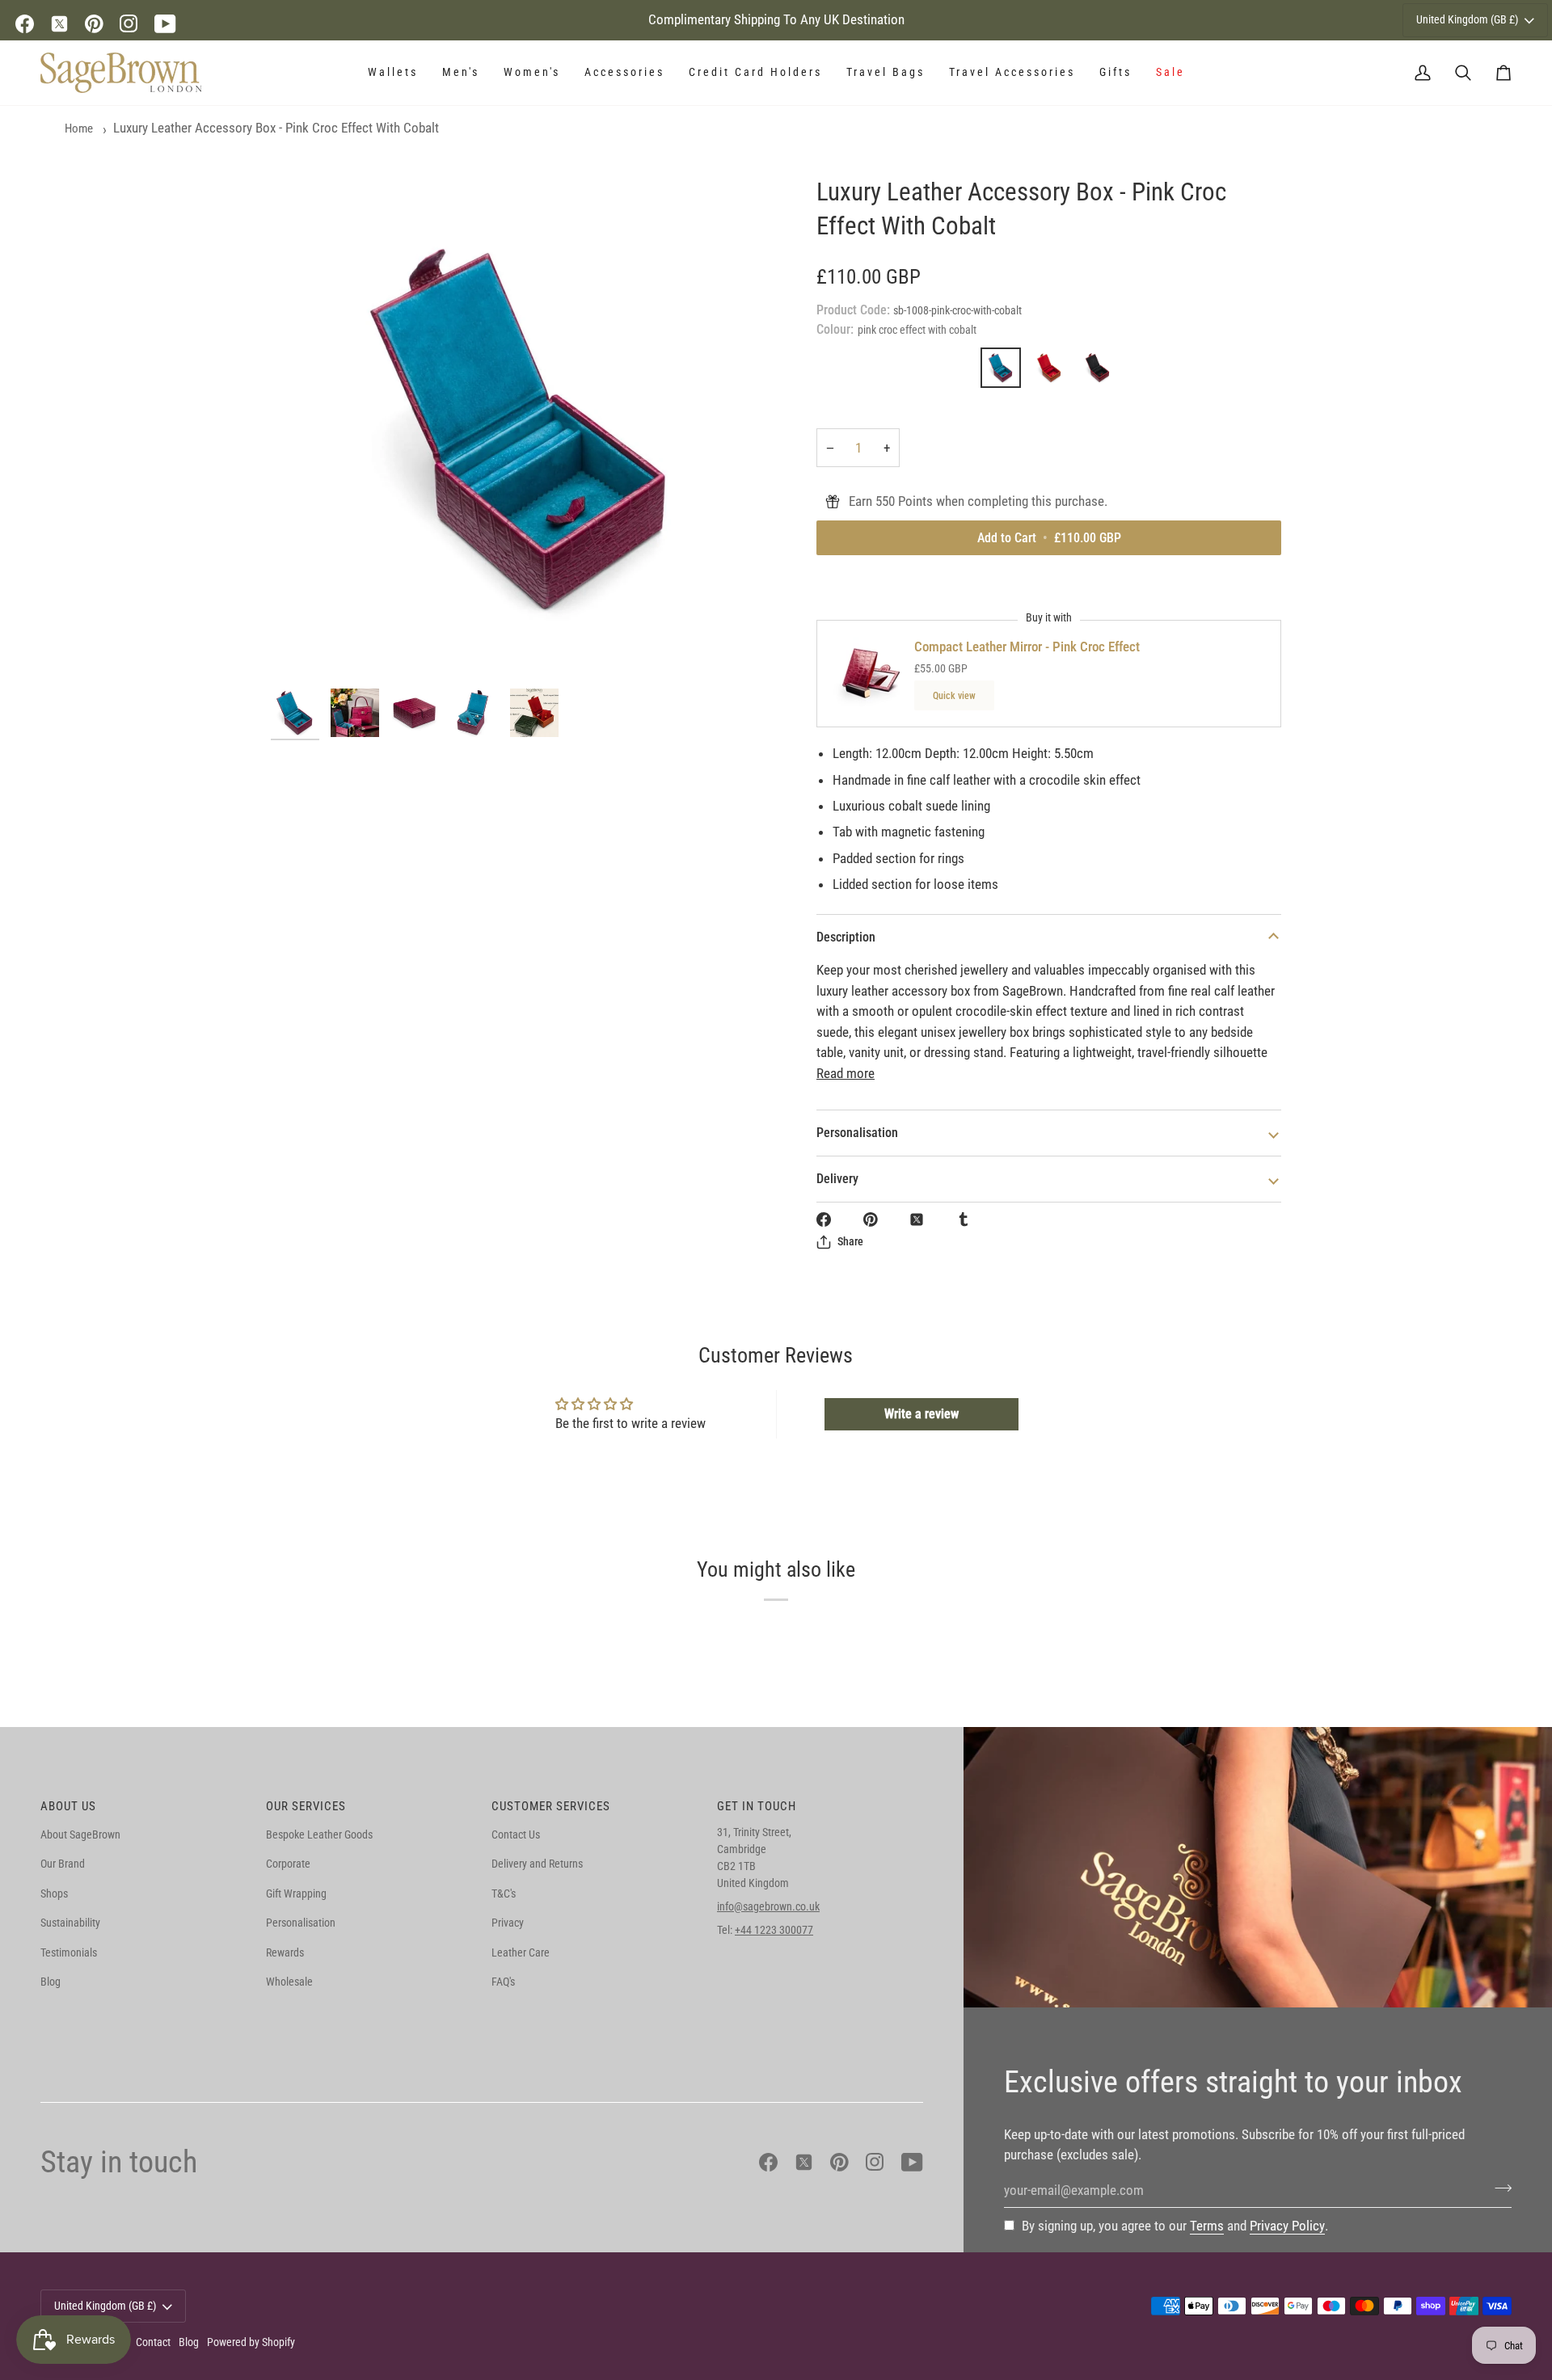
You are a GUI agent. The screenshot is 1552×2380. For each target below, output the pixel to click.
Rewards (285, 1952)
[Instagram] (129, 24)
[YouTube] (165, 24)
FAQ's (503, 1982)
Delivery (837, 1179)
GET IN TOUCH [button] (757, 1806)
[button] (393, 73)
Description (846, 937)
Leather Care (521, 1952)
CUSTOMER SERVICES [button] (551, 1806)
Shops (54, 1893)
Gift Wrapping (296, 1893)
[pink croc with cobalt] (1005, 372)
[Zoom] (523, 428)
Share (850, 1241)
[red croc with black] (1098, 372)
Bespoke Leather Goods (319, 1834)
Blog (51, 1982)
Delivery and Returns (537, 1864)
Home (79, 128)
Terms (1207, 2226)
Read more (846, 1073)
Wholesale (289, 1982)
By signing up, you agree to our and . (1175, 2226)
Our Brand (63, 1864)
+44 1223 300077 (774, 1930)
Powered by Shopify (251, 2342)
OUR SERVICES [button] (306, 1806)
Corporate (288, 1864)
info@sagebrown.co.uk (768, 1906)
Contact (153, 2342)
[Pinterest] (94, 24)
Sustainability (70, 1923)
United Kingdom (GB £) (1467, 19)
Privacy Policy (1287, 2226)
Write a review (921, 1414)
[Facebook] (25, 24)
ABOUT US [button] (68, 1806)
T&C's (504, 1893)
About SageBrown (80, 1834)
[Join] (1498, 2188)
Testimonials (69, 1952)
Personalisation (857, 1133)
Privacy (508, 1923)
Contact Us (516, 1834)
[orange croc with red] (1053, 372)
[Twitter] (59, 24)
